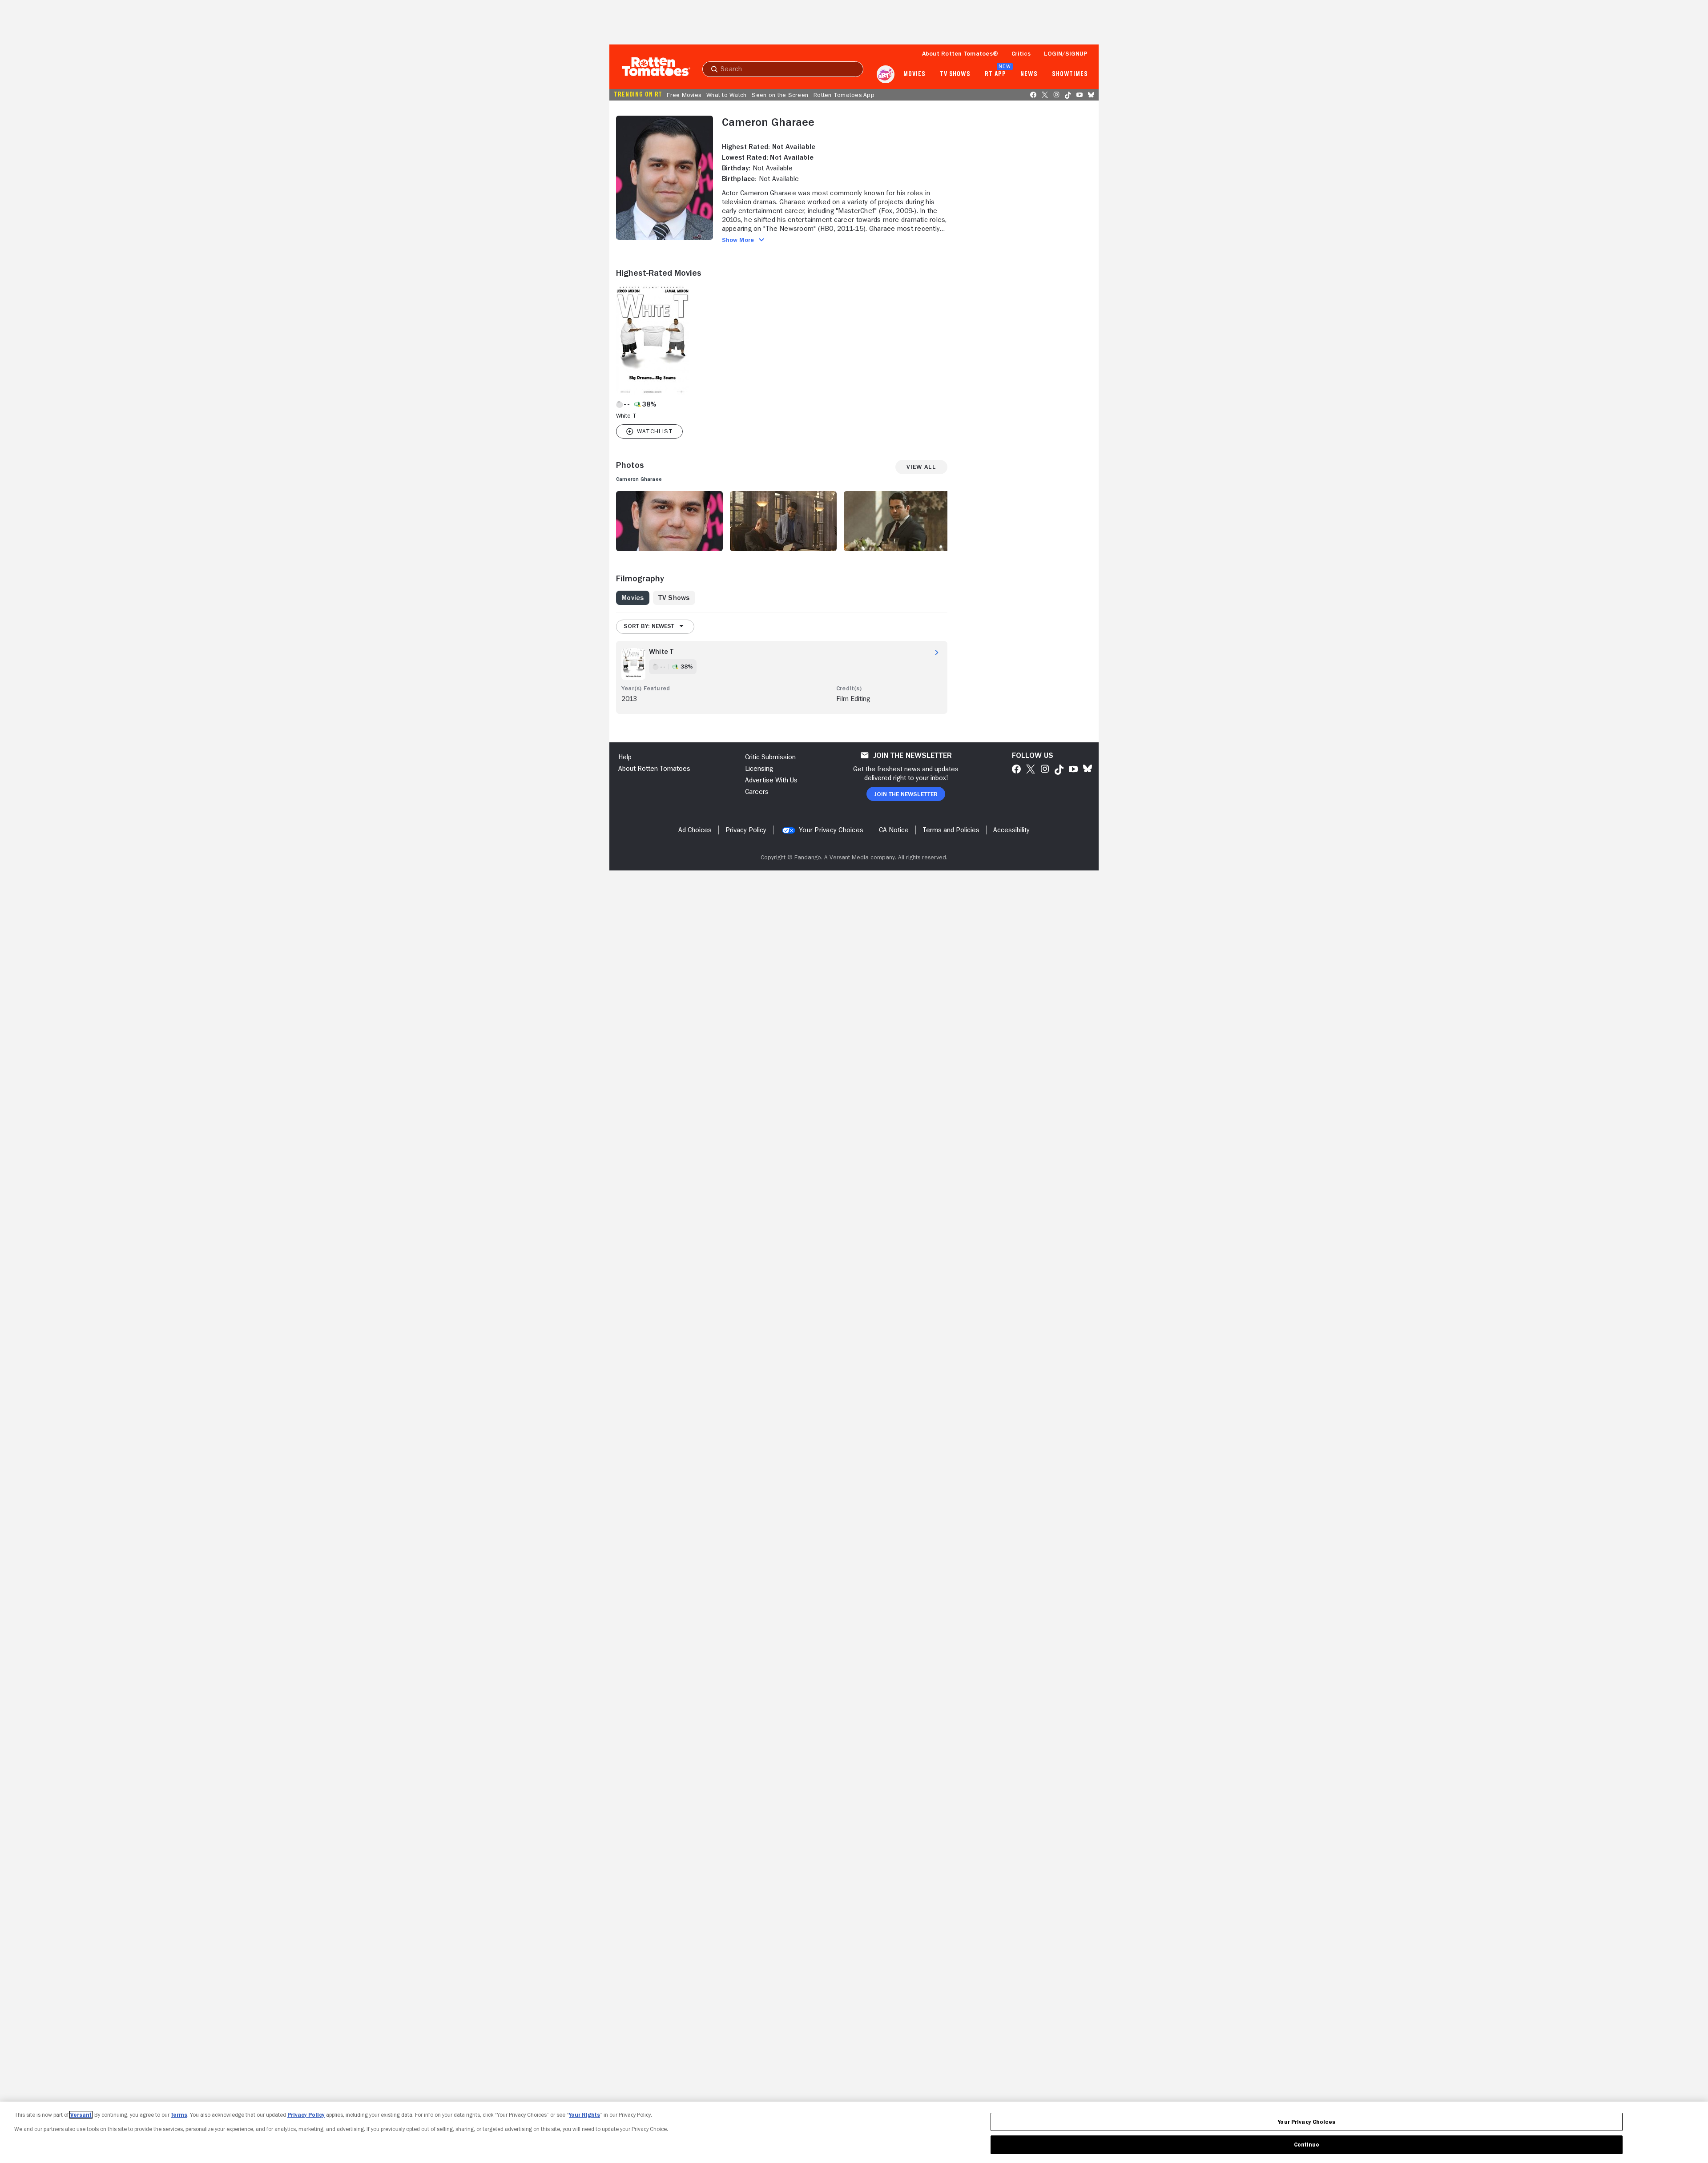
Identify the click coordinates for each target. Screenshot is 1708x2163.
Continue (1307, 2145)
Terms (179, 2115)
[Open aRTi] (886, 74)
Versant (81, 2115)
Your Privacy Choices (831, 830)
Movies (914, 74)
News (1029, 74)
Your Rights (584, 2115)
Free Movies (684, 95)
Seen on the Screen (780, 95)
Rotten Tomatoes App (844, 95)
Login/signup (1066, 53)
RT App (995, 74)
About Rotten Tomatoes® (960, 53)
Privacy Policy (306, 2115)
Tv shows (955, 74)
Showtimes (1070, 74)
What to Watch (726, 95)
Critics (1021, 53)
